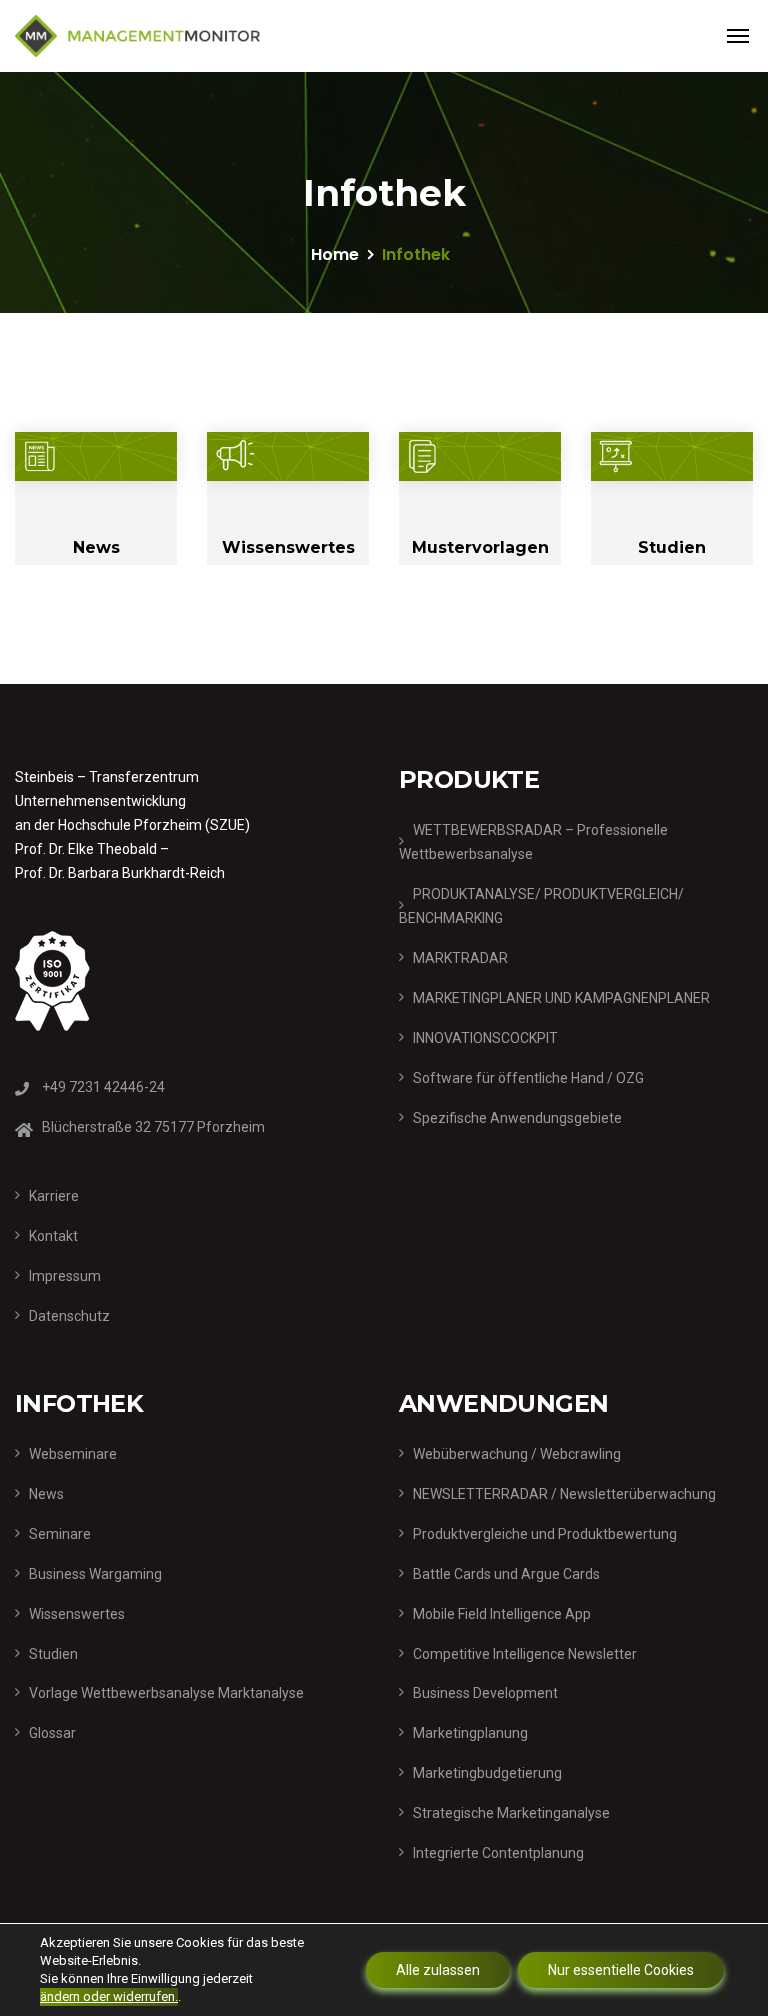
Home (335, 254)
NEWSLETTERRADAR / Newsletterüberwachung (564, 1494)
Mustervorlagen (480, 547)
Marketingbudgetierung (487, 1773)
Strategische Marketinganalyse (511, 1813)
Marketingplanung (470, 1733)
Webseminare (73, 1454)
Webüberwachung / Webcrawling (517, 1454)
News (96, 547)
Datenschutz (69, 1316)
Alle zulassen (438, 1970)
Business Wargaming (95, 1574)
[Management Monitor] (137, 36)
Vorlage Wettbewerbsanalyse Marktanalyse (166, 1693)
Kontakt (53, 1236)
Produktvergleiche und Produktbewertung (545, 1534)
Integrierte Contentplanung (498, 1853)
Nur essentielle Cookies (621, 1970)
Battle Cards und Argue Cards (506, 1574)
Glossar (52, 1733)
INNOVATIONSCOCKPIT (485, 1038)
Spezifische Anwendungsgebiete (517, 1118)
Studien (672, 547)
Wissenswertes (288, 547)
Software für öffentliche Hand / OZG (528, 1078)
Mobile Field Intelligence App (502, 1614)
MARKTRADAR (460, 958)
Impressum (65, 1276)
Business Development (485, 1693)
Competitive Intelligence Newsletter (525, 1654)
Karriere (54, 1196)
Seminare (60, 1534)
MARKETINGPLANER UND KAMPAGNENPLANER (561, 998)
